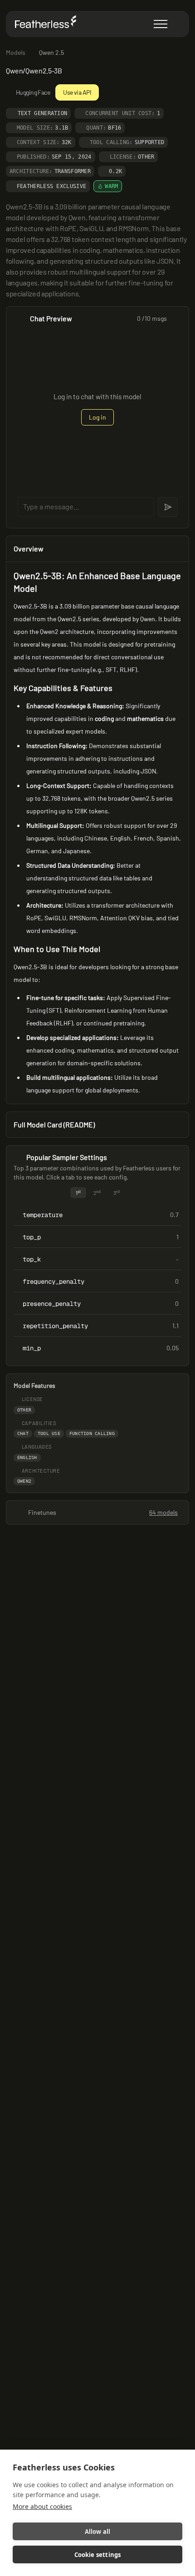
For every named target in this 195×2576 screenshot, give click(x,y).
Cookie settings (98, 2555)
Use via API (77, 92)
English (27, 1457)
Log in (97, 417)
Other (24, 1410)
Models (16, 52)
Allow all (98, 2532)
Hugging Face (33, 92)
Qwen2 (24, 1481)
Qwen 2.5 (51, 52)
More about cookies (42, 2506)
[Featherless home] (48, 24)
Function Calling (92, 1433)
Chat (23, 1433)
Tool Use (49, 1433)
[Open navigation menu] (161, 24)
